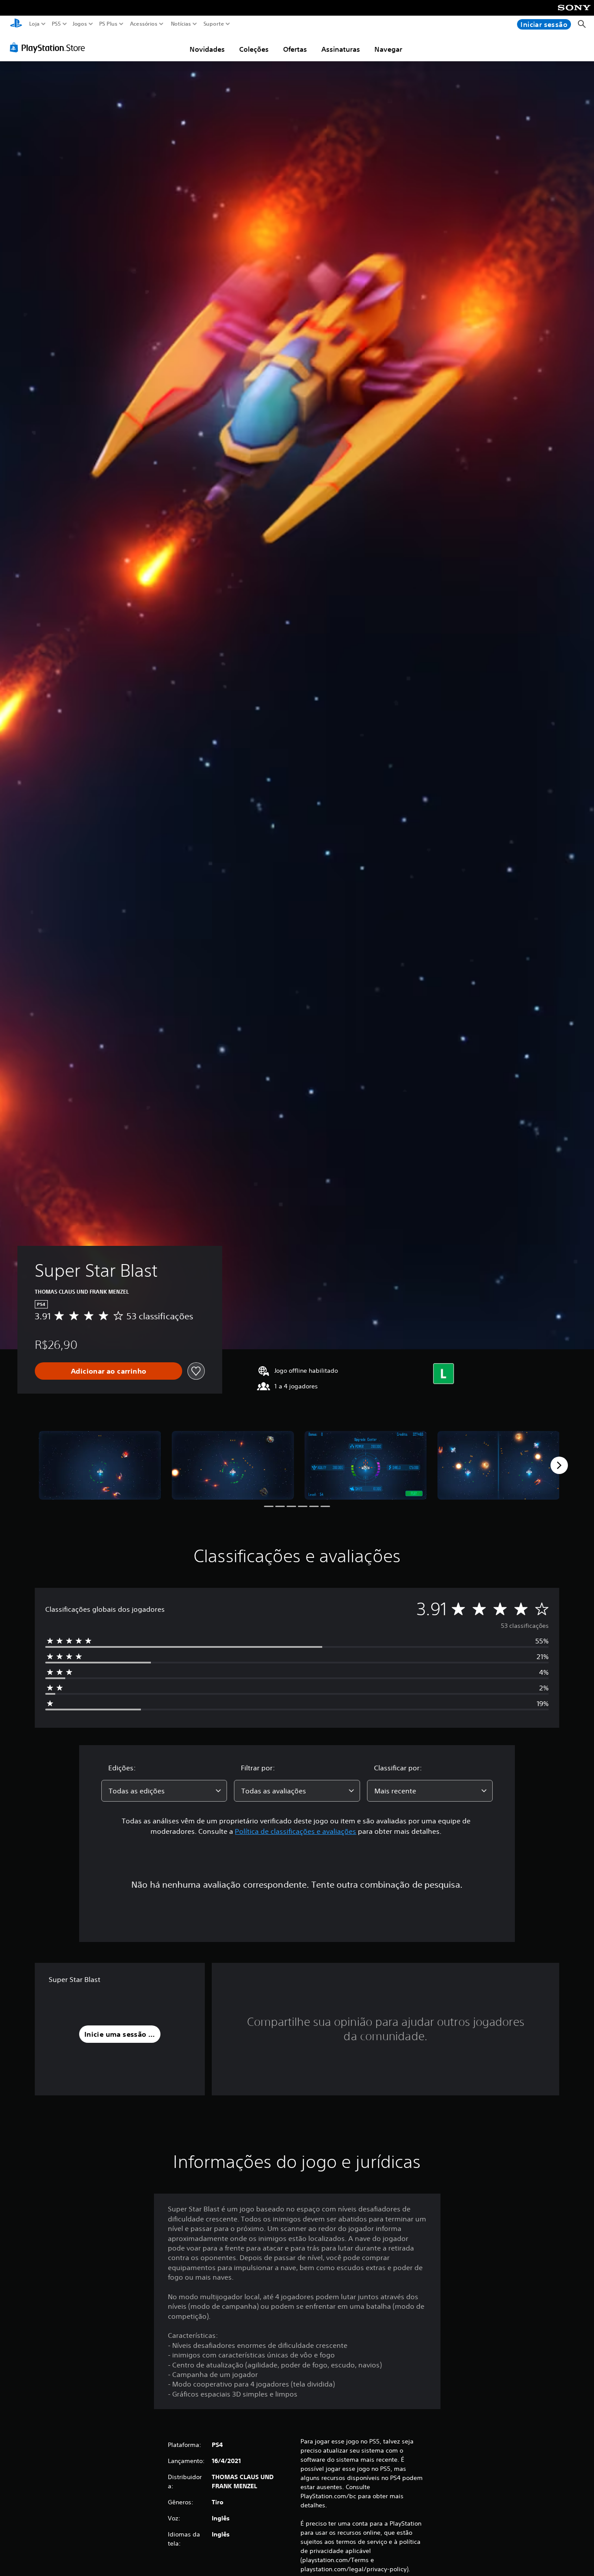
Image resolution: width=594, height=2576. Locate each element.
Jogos (79, 24)
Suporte (214, 24)
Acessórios (143, 24)
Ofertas (295, 49)
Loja (34, 24)
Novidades (207, 49)
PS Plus (108, 24)
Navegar (388, 49)
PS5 (56, 24)
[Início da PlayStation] (16, 24)
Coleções (254, 49)
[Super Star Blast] (100, 1465)
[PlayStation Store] (50, 47)
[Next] (559, 1465)
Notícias (180, 24)
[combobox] (164, 1791)
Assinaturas (341, 49)
